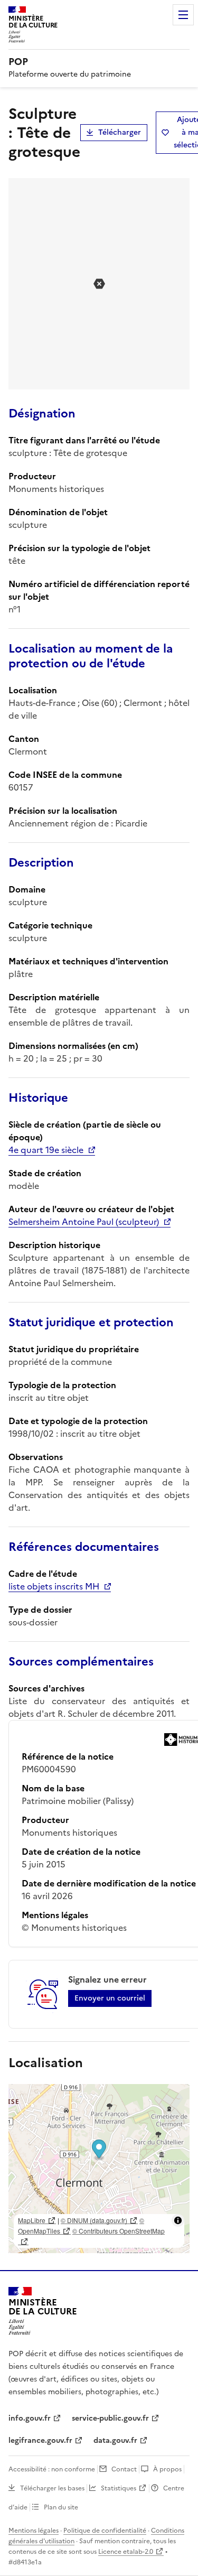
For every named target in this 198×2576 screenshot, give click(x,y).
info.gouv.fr (30, 2418)
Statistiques (119, 2488)
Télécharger (120, 132)
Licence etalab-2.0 (126, 2552)
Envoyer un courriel (110, 1998)
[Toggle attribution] (178, 2220)
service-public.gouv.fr (110, 2418)
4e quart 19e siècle (46, 1150)
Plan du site (61, 2507)
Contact (124, 2469)
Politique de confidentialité (105, 2531)
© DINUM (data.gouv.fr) (94, 2220)
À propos (167, 2469)
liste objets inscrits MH (54, 1586)
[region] (99, 2169)
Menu (183, 15)
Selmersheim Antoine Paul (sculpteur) (84, 1222)
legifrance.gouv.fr (40, 2440)
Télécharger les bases (52, 2488)
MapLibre (32, 2220)
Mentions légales (34, 2531)
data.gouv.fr (115, 2440)
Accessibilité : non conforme (52, 2469)
